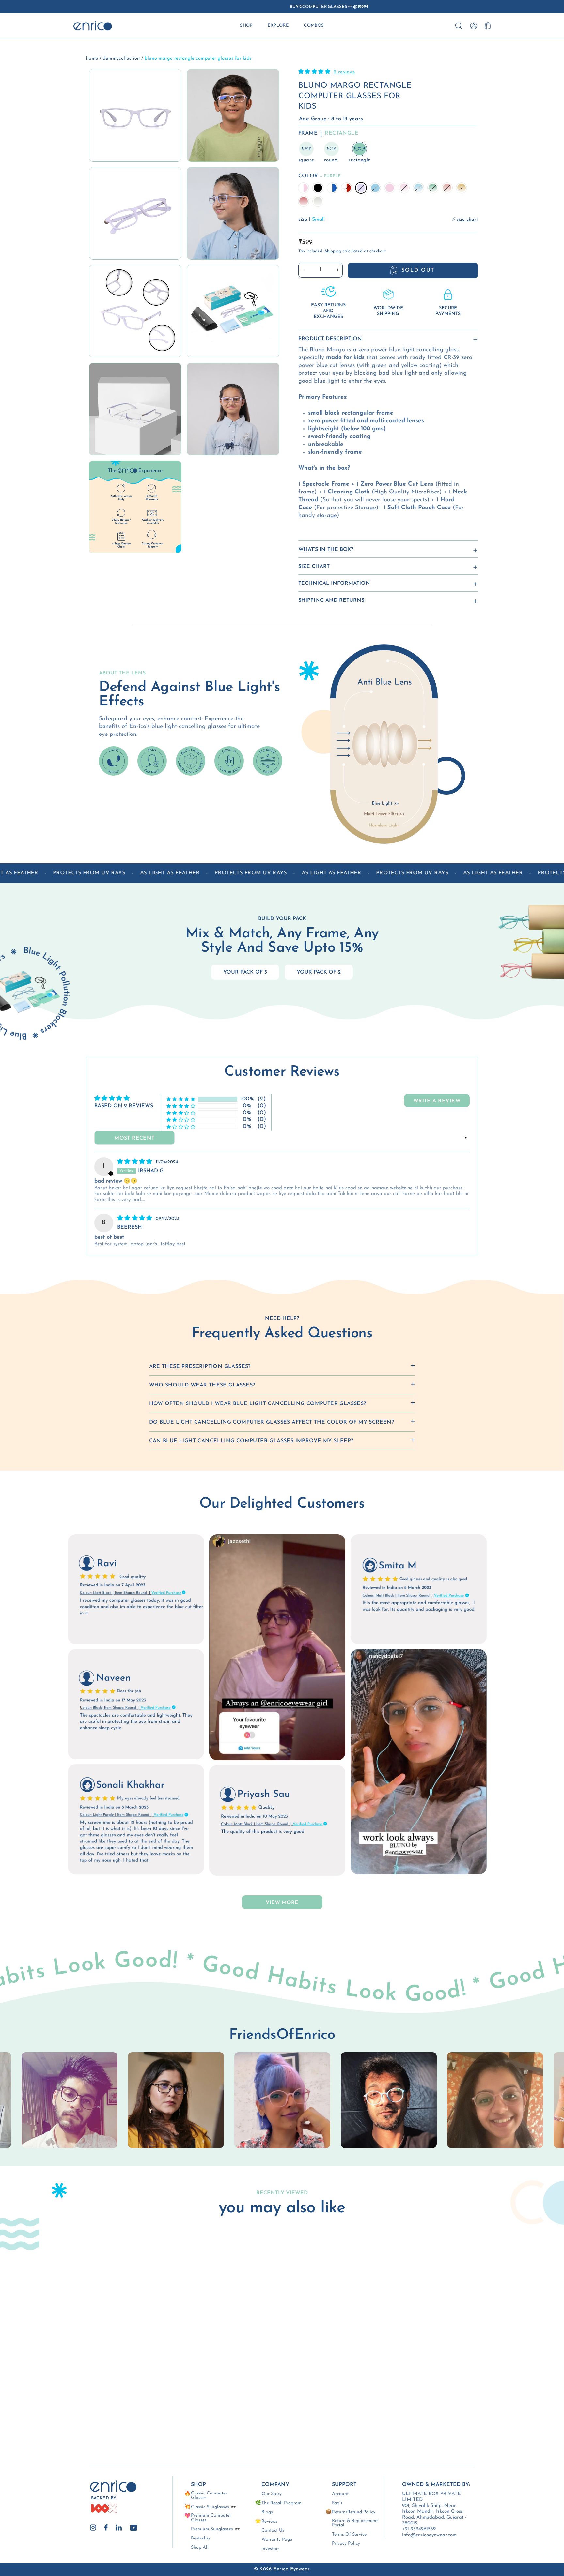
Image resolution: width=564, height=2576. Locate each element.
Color (320, 176)
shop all (200, 2548)
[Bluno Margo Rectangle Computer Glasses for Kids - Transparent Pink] (61, 2395)
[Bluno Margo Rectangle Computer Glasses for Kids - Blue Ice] (87, 2403)
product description (330, 339)
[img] (136, 1162)
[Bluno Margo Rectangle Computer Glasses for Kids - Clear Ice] (87, 2410)
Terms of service (349, 2535)
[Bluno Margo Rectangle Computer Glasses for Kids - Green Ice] (96, 2403)
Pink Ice (404, 188)
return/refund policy (354, 2512)
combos (314, 26)
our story (272, 2494)
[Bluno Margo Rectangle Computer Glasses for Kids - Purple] (96, 2395)
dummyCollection (121, 59)
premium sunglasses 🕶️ (215, 2529)
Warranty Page (277, 2540)
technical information (334, 583)
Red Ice (304, 201)
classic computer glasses (209, 2496)
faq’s (337, 2503)
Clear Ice (318, 201)
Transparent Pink (304, 188)
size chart (314, 567)
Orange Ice (447, 188)
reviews (269, 2522)
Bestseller (201, 2538)
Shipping (333, 251)
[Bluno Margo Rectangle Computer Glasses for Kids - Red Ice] (78, 2410)
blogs (267, 2512)
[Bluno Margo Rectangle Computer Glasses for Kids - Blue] (61, 2403)
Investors (271, 2549)
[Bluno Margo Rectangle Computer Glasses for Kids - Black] (69, 2395)
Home (92, 59)
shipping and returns (331, 600)
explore (278, 26)
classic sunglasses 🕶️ (213, 2507)
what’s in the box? (326, 550)
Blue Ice (418, 188)
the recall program (282, 2503)
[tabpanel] (282, 2100)
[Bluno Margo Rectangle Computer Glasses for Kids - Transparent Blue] (78, 2395)
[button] (315, 72)
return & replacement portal (355, 2523)
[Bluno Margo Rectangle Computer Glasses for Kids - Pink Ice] (78, 2403)
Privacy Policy (346, 2544)
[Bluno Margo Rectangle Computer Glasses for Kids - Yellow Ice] (69, 2410)
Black (318, 188)
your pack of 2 (319, 972)
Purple (361, 188)
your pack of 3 (245, 972)
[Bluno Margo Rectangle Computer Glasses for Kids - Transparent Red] (87, 2395)
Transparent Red (347, 188)
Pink (390, 188)
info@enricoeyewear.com (429, 2535)
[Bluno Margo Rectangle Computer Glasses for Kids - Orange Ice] (61, 2410)
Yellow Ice (462, 188)
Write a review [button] (437, 1101)
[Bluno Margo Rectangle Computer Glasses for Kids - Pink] (69, 2403)
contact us (273, 2531)
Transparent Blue (332, 188)
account (340, 2494)
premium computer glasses (211, 2518)
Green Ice (433, 188)
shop (246, 26)
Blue (375, 188)
